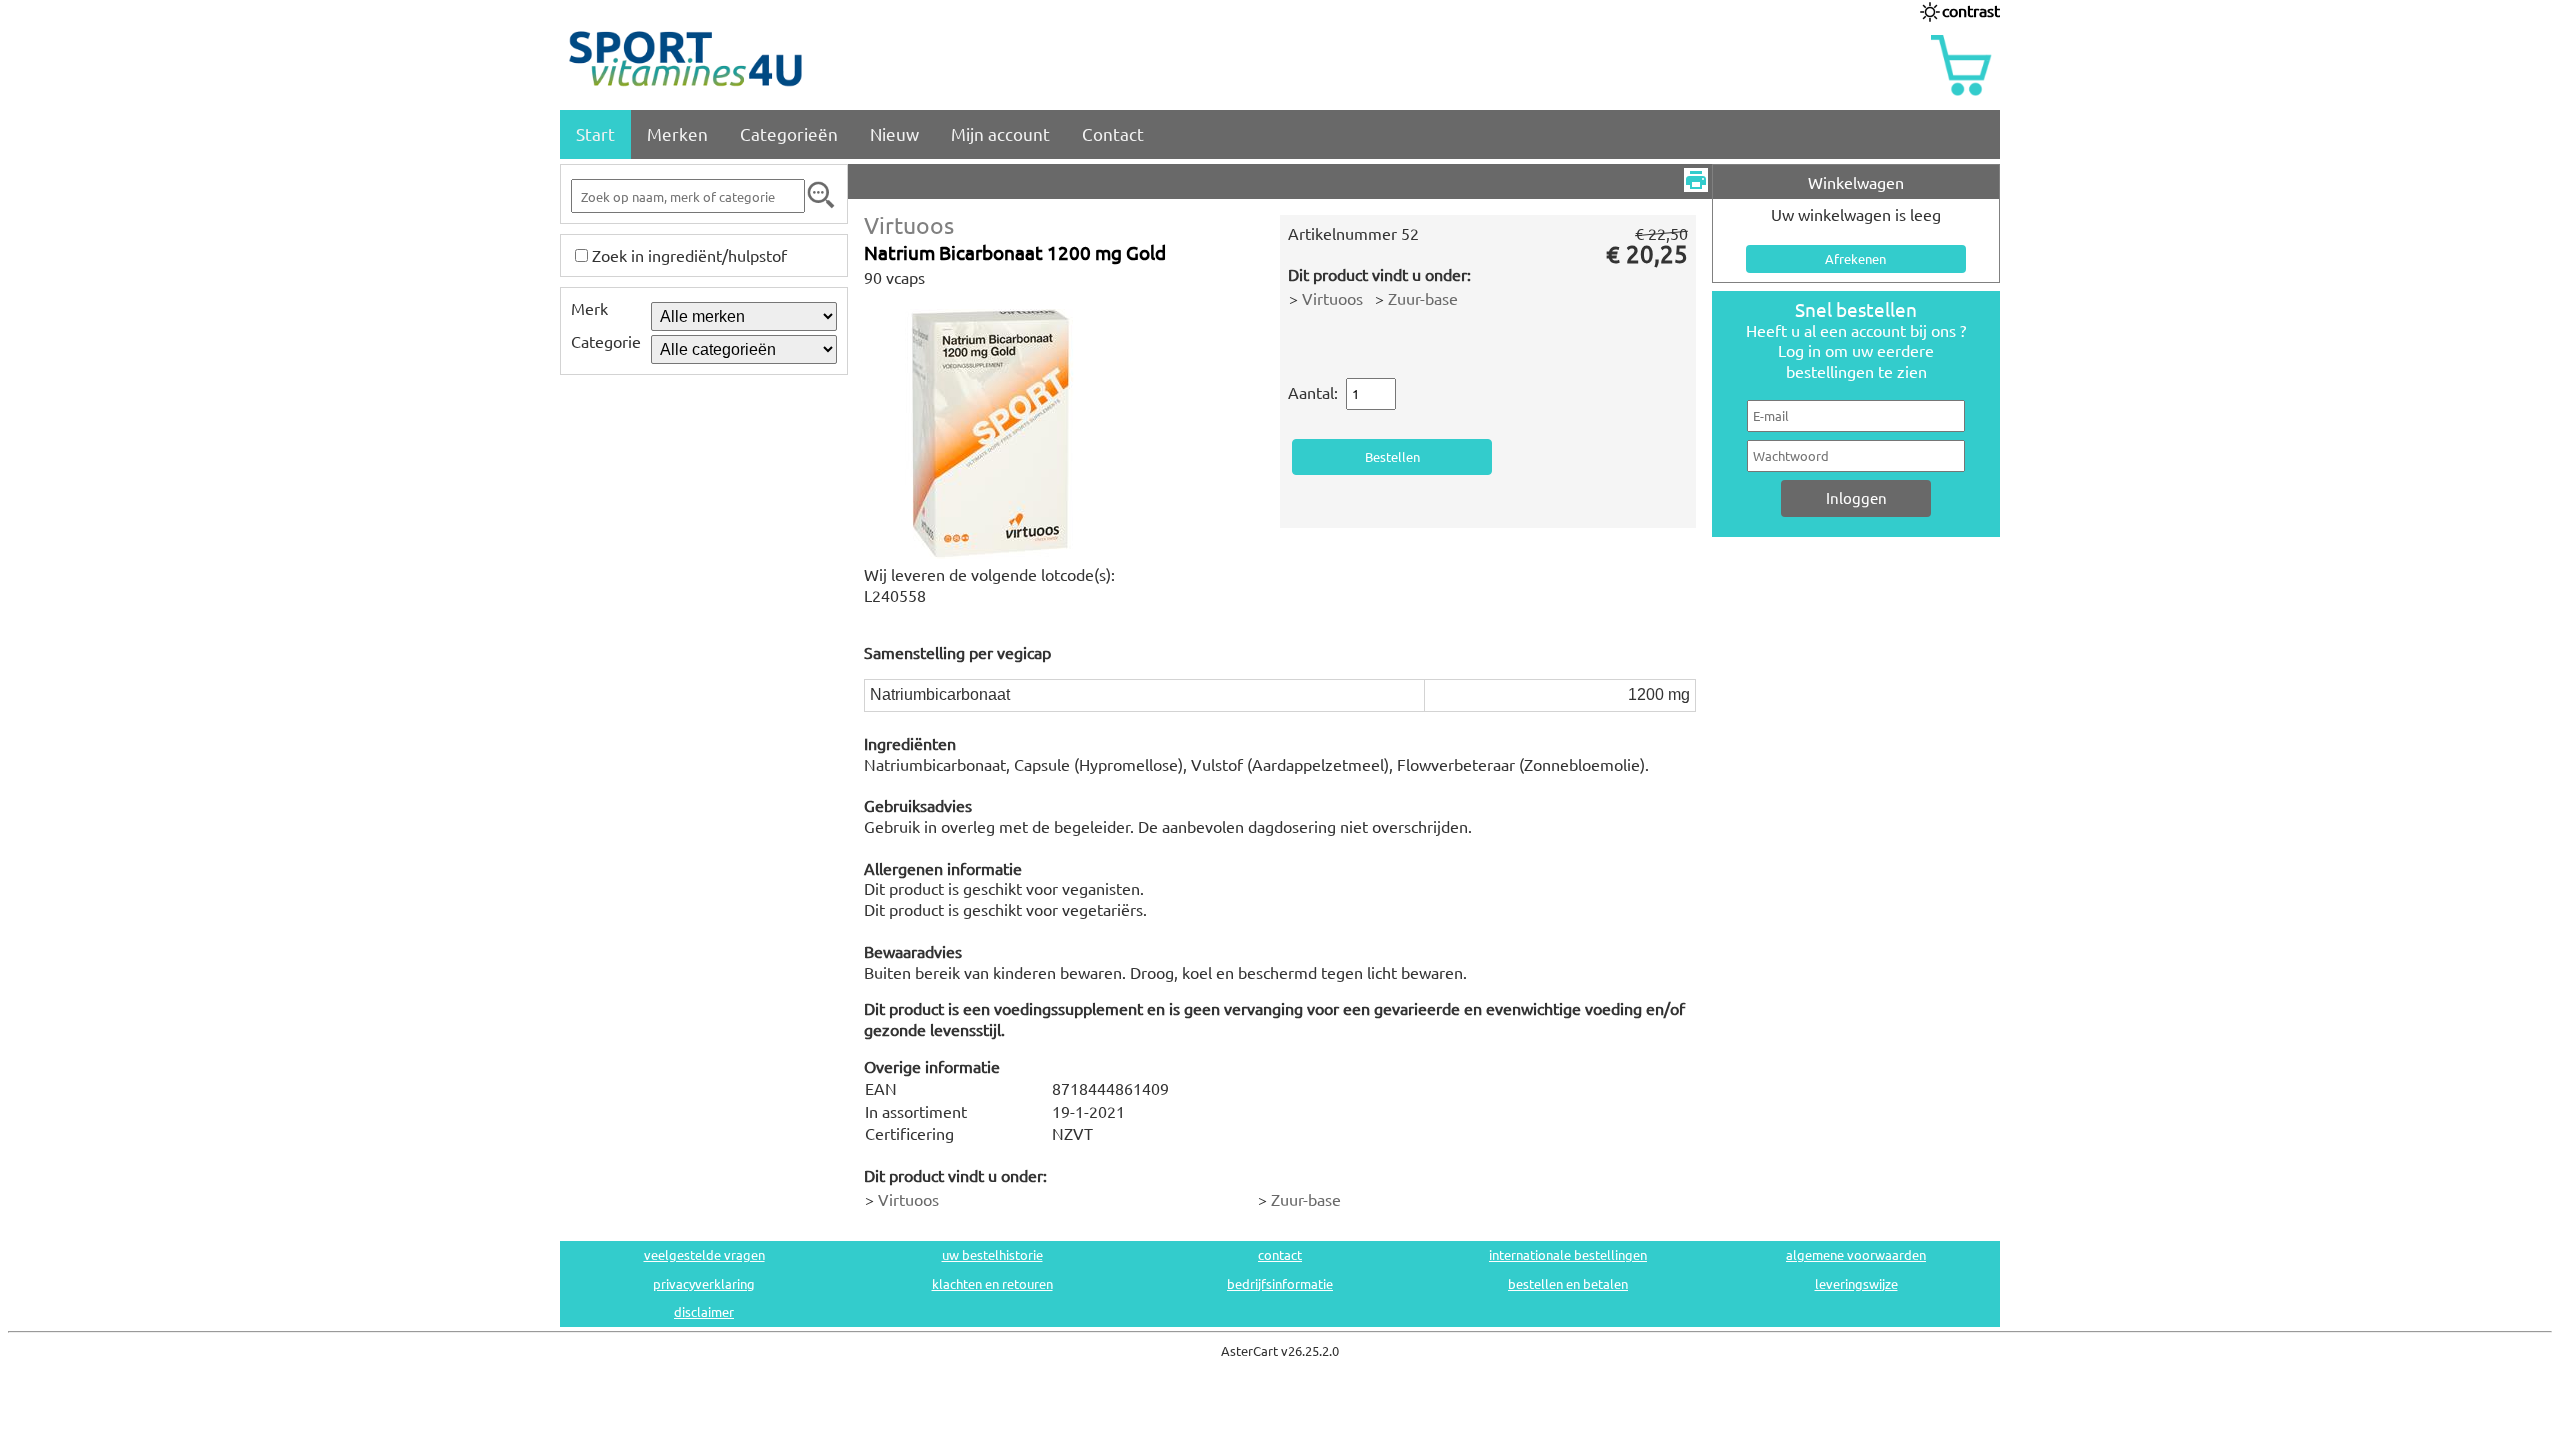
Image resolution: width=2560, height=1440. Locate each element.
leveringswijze (1856, 1283)
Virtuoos (909, 224)
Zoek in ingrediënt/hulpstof (689, 255)
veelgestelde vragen (704, 1254)
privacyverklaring (704, 1283)
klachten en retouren (992, 1283)
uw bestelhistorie (992, 1254)
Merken (677, 133)
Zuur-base (1423, 298)
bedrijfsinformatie (1280, 1283)
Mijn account (1000, 133)
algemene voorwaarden (1856, 1254)
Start (595, 133)
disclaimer (704, 1311)
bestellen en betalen (1568, 1283)
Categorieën (789, 133)
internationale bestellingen (1568, 1254)
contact (1280, 1254)
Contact (1113, 133)
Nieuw (894, 133)
